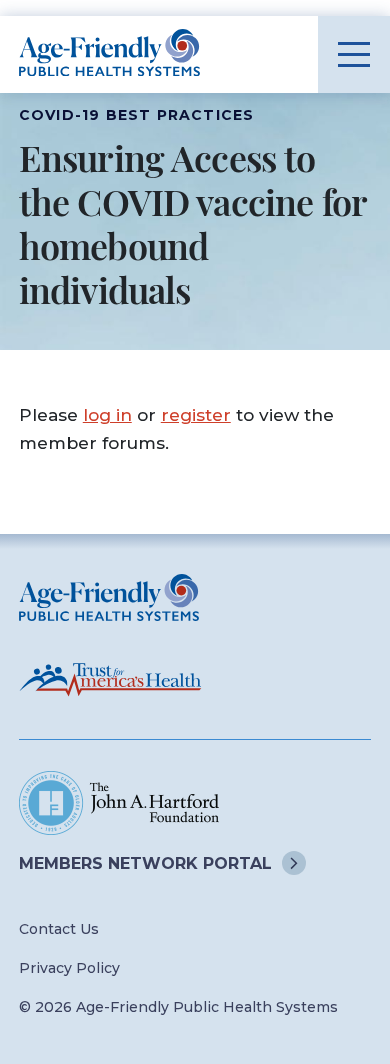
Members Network (145, 863)
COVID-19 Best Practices (137, 115)
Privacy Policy (69, 968)
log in (107, 414)
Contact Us (59, 929)
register (196, 414)
